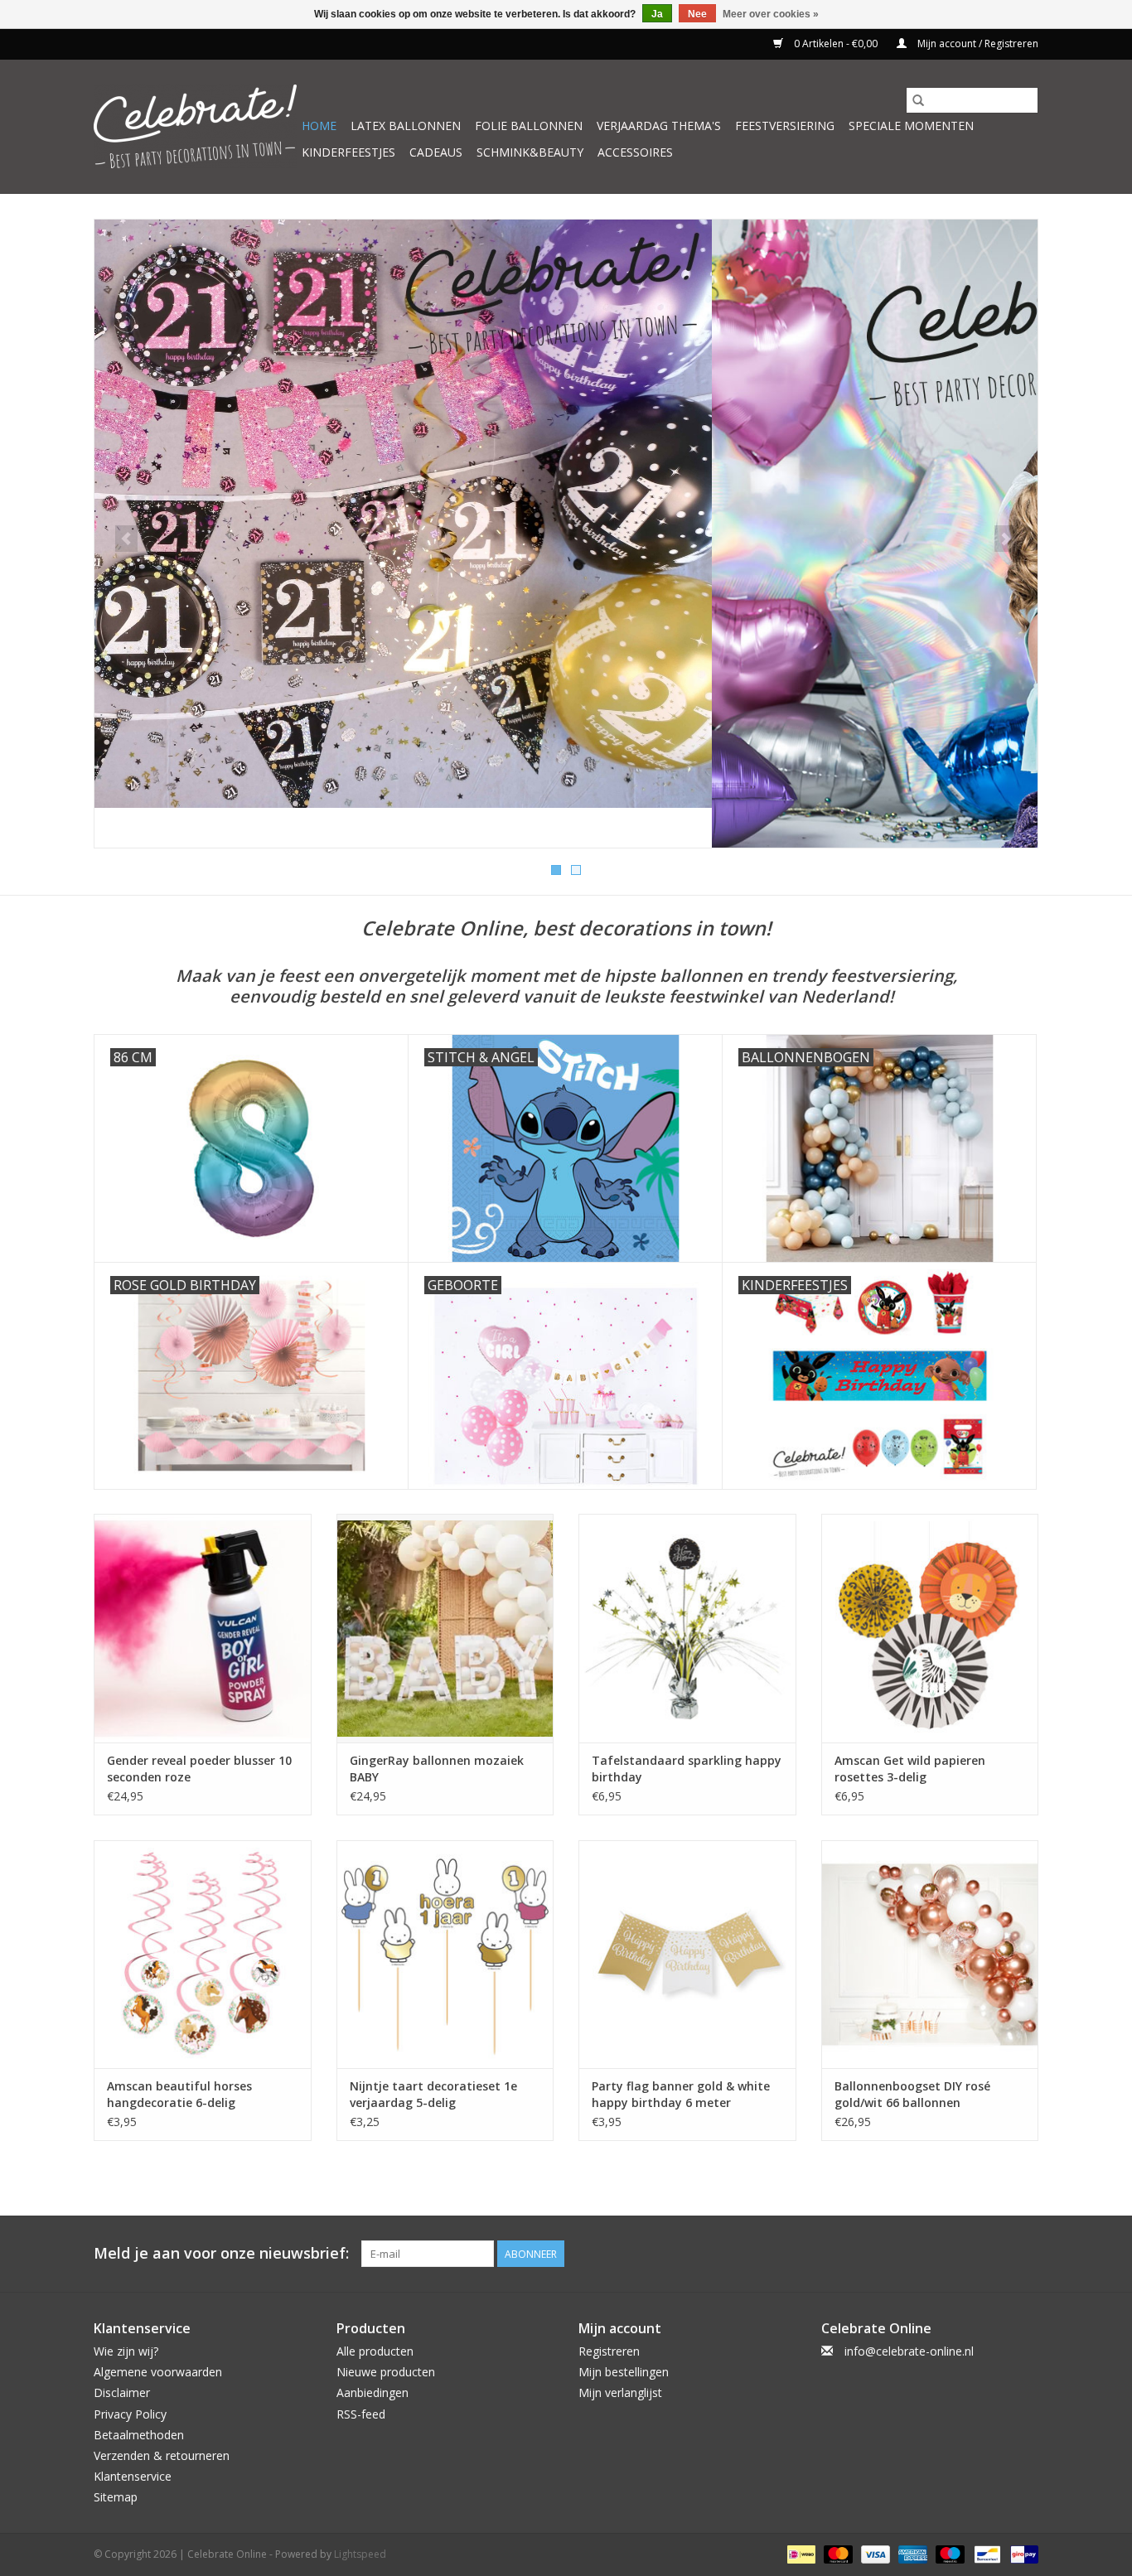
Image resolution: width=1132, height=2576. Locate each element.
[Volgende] (1006, 539)
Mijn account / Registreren (977, 43)
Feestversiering (785, 126)
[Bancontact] (985, 2553)
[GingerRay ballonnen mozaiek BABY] (445, 1628)
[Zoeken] (918, 100)
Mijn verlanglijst (620, 2392)
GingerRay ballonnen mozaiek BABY (437, 1769)
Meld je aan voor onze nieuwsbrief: (221, 2253)
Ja (657, 14)
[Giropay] (1021, 2553)
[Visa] (874, 2553)
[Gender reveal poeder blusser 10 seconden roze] (203, 1628)
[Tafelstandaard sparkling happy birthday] (687, 1628)
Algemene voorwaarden (158, 2372)
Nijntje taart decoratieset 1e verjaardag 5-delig (433, 2094)
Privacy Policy (130, 2414)
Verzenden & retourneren (162, 2455)
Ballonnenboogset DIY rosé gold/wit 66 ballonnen (912, 2094)
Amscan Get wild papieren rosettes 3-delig (910, 1769)
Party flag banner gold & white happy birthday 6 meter (681, 2094)
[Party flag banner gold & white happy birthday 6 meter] (687, 1954)
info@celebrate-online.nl (909, 2351)
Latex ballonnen (406, 126)
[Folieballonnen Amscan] (566, 534)
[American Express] (911, 2553)
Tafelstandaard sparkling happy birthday (687, 1769)
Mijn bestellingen (624, 2372)
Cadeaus (436, 152)
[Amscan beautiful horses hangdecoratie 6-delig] (203, 1954)
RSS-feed (361, 2414)
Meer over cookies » (771, 14)
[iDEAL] (800, 2553)
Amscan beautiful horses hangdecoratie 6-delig (179, 2094)
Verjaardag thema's (659, 126)
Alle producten (375, 2351)
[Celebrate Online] (195, 126)
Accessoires (635, 152)
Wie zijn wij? (126, 2351)
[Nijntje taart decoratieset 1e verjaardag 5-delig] (445, 1954)
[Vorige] (126, 539)
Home (319, 126)
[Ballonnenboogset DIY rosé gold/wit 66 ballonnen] (930, 1954)
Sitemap (116, 2497)
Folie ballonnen (529, 126)
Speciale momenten (911, 126)
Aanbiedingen (372, 2392)
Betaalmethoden (139, 2435)
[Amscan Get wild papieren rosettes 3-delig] (930, 1628)
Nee (697, 14)
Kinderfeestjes (348, 152)
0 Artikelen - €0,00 (836, 43)
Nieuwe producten (386, 2372)
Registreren (609, 2351)
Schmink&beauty (530, 152)
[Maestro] (948, 2553)
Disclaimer (122, 2392)
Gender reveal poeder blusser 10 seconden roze (199, 1769)
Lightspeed (360, 2554)
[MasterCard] (837, 2553)
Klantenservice (133, 2476)
